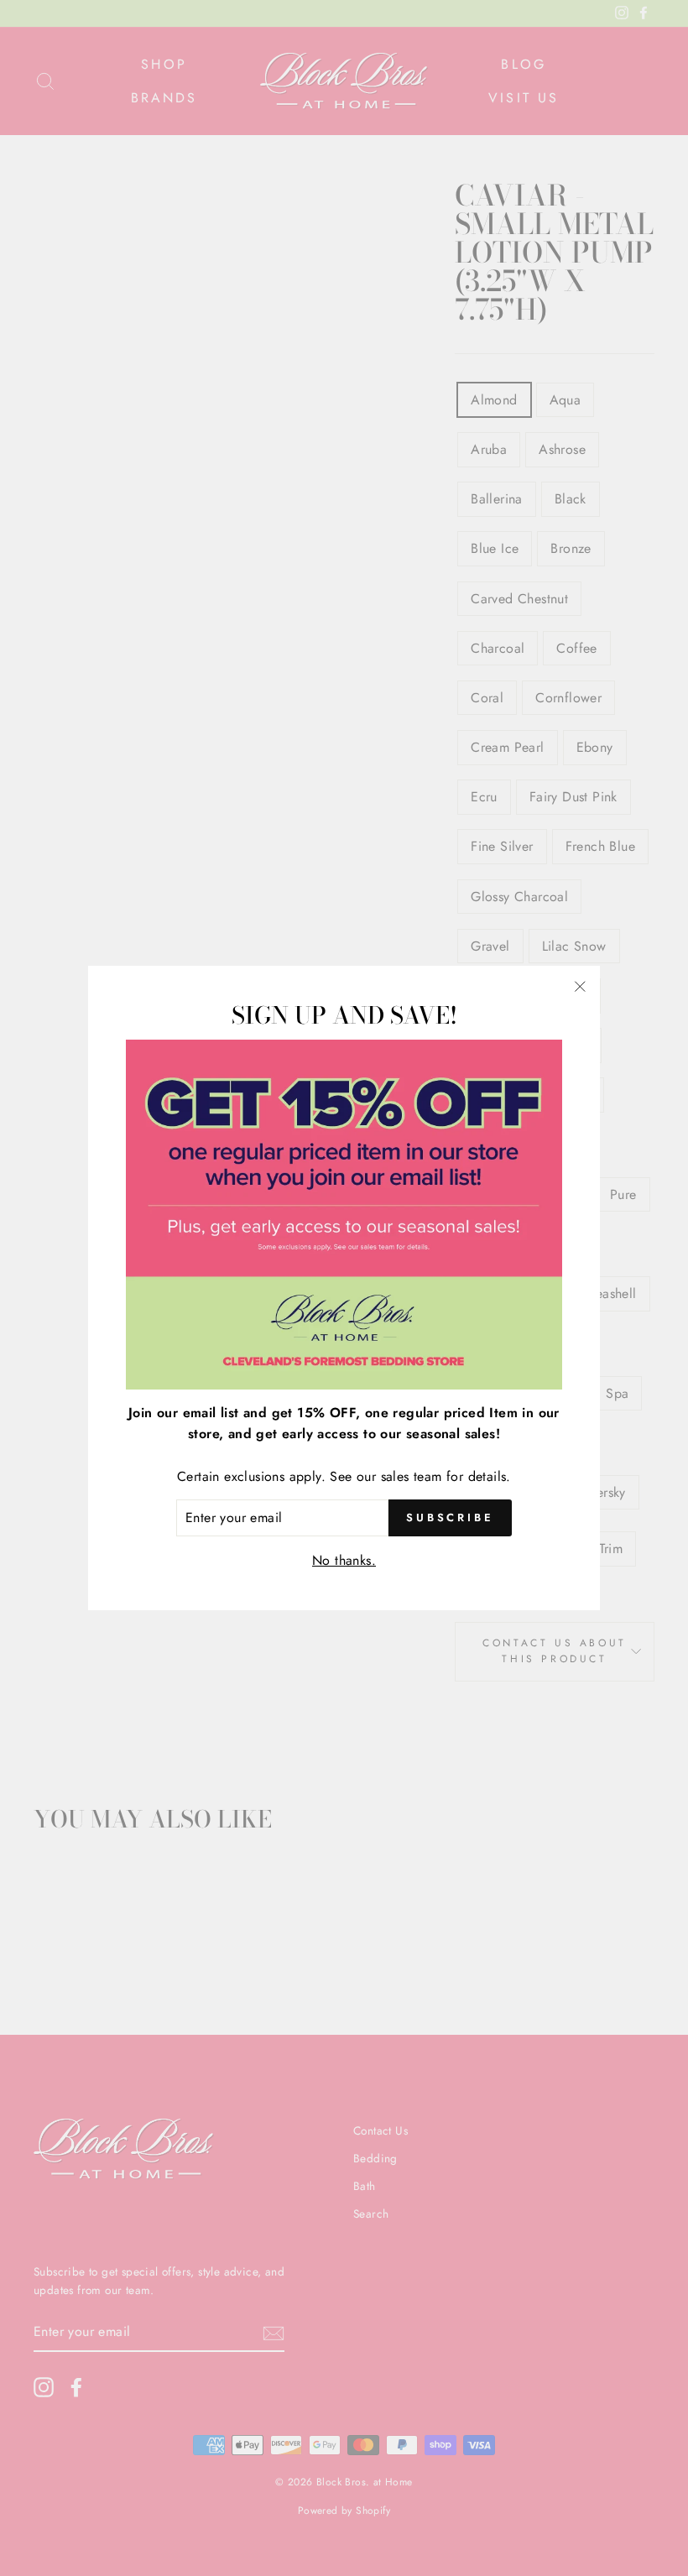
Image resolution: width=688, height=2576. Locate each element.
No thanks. (344, 1560)
